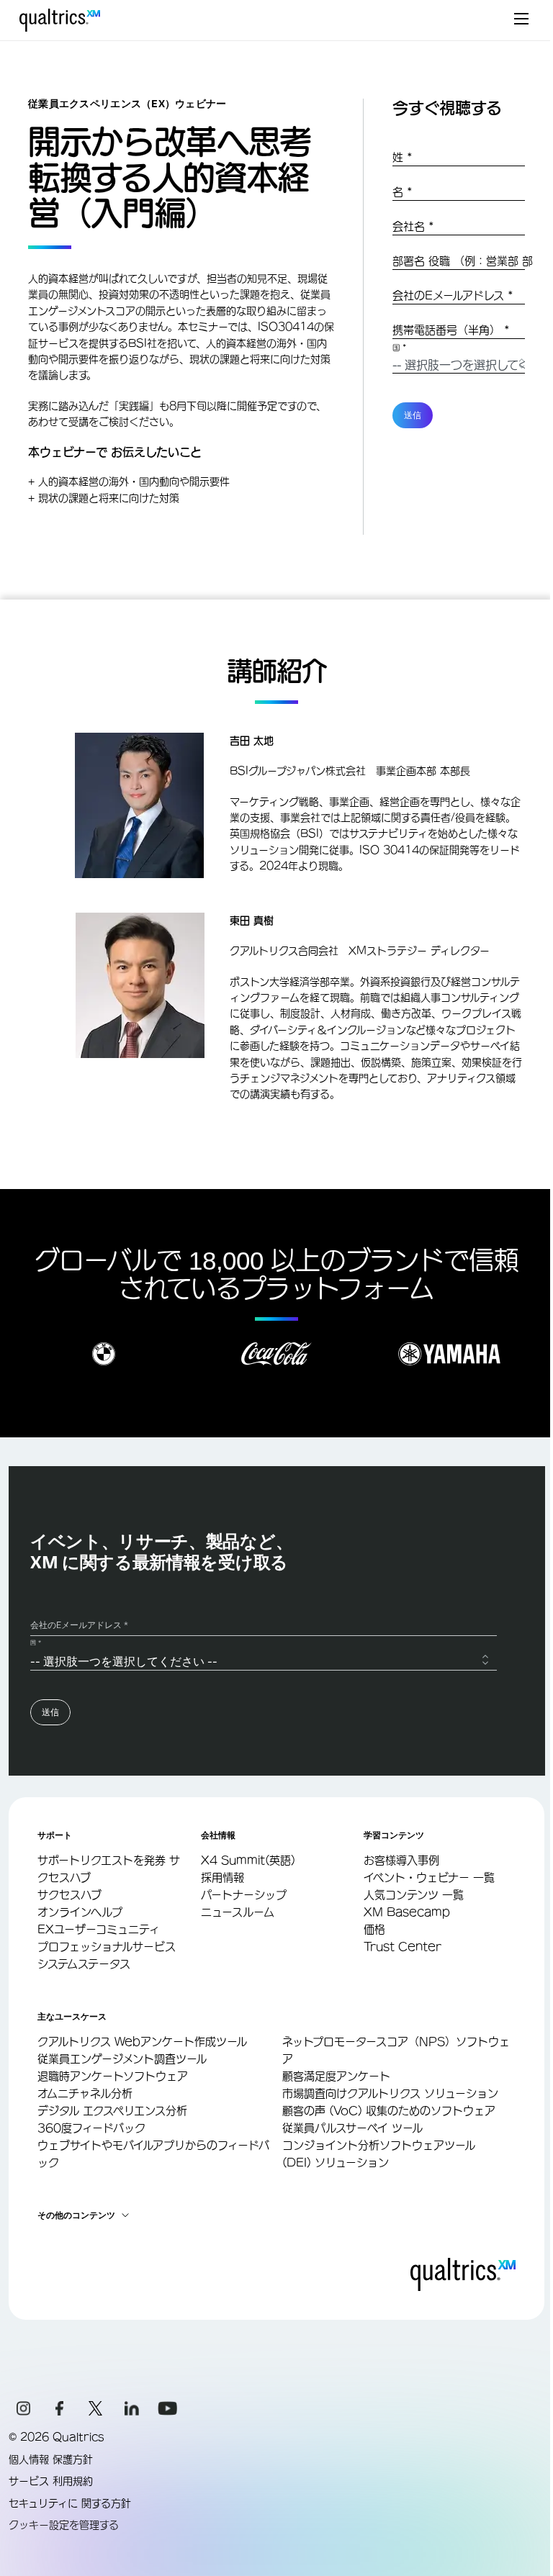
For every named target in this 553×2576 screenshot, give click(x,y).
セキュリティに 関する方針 (70, 2503)
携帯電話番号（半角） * (451, 330)
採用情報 (222, 1877)
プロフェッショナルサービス (107, 1947)
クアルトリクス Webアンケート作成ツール (142, 2042)
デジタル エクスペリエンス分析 (112, 2111)
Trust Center (403, 1947)
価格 (374, 1929)
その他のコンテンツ (76, 2215)
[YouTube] (168, 2408)
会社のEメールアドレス (453, 295)
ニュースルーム (238, 1912)
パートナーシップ (244, 1895)
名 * (403, 192)
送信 (413, 415)
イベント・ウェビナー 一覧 (429, 1877)
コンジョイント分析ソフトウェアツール (379, 2145)
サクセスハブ (69, 1895)
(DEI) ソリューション (336, 2163)
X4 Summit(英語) (248, 1860)
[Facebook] (60, 2408)
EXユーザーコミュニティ (99, 1929)
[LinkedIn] (132, 2408)
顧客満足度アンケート (336, 2076)
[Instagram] (24, 2408)
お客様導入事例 (401, 1860)
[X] (96, 2408)
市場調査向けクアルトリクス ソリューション (390, 2093)
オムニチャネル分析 (85, 2093)
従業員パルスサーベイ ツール (352, 2128)
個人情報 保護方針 (51, 2459)
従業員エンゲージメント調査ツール (122, 2059)
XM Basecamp (407, 1912)
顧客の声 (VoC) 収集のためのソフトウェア (389, 2111)
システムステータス (84, 1964)
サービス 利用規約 (51, 2481)
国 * (400, 348)
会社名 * (413, 226)
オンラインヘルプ (80, 1912)
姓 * (403, 157)
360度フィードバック (91, 2128)
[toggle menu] (521, 20)
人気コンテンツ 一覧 (414, 1895)
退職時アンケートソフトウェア (113, 2076)
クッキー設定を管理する (64, 2525)
